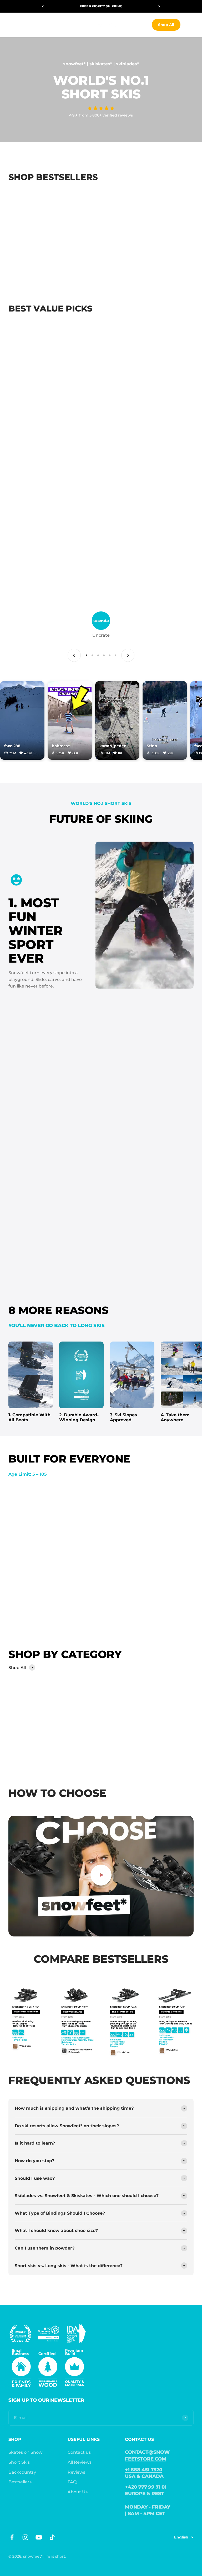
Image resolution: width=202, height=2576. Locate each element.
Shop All (166, 25)
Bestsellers (20, 2482)
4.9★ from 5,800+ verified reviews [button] (101, 115)
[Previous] (43, 6)
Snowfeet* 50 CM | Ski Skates (41, 403)
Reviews (76, 2472)
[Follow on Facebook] (12, 2537)
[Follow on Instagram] (25, 2537)
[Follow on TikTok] (52, 2537)
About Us (78, 2492)
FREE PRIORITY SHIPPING (101, 6)
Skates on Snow (25, 2452)
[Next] (159, 6)
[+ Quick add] (72, 254)
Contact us (79, 2452)
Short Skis (19, 2462)
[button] (101, 108)
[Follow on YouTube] (39, 2537)
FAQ (72, 2482)
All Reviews (80, 2462)
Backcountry (22, 2472)
